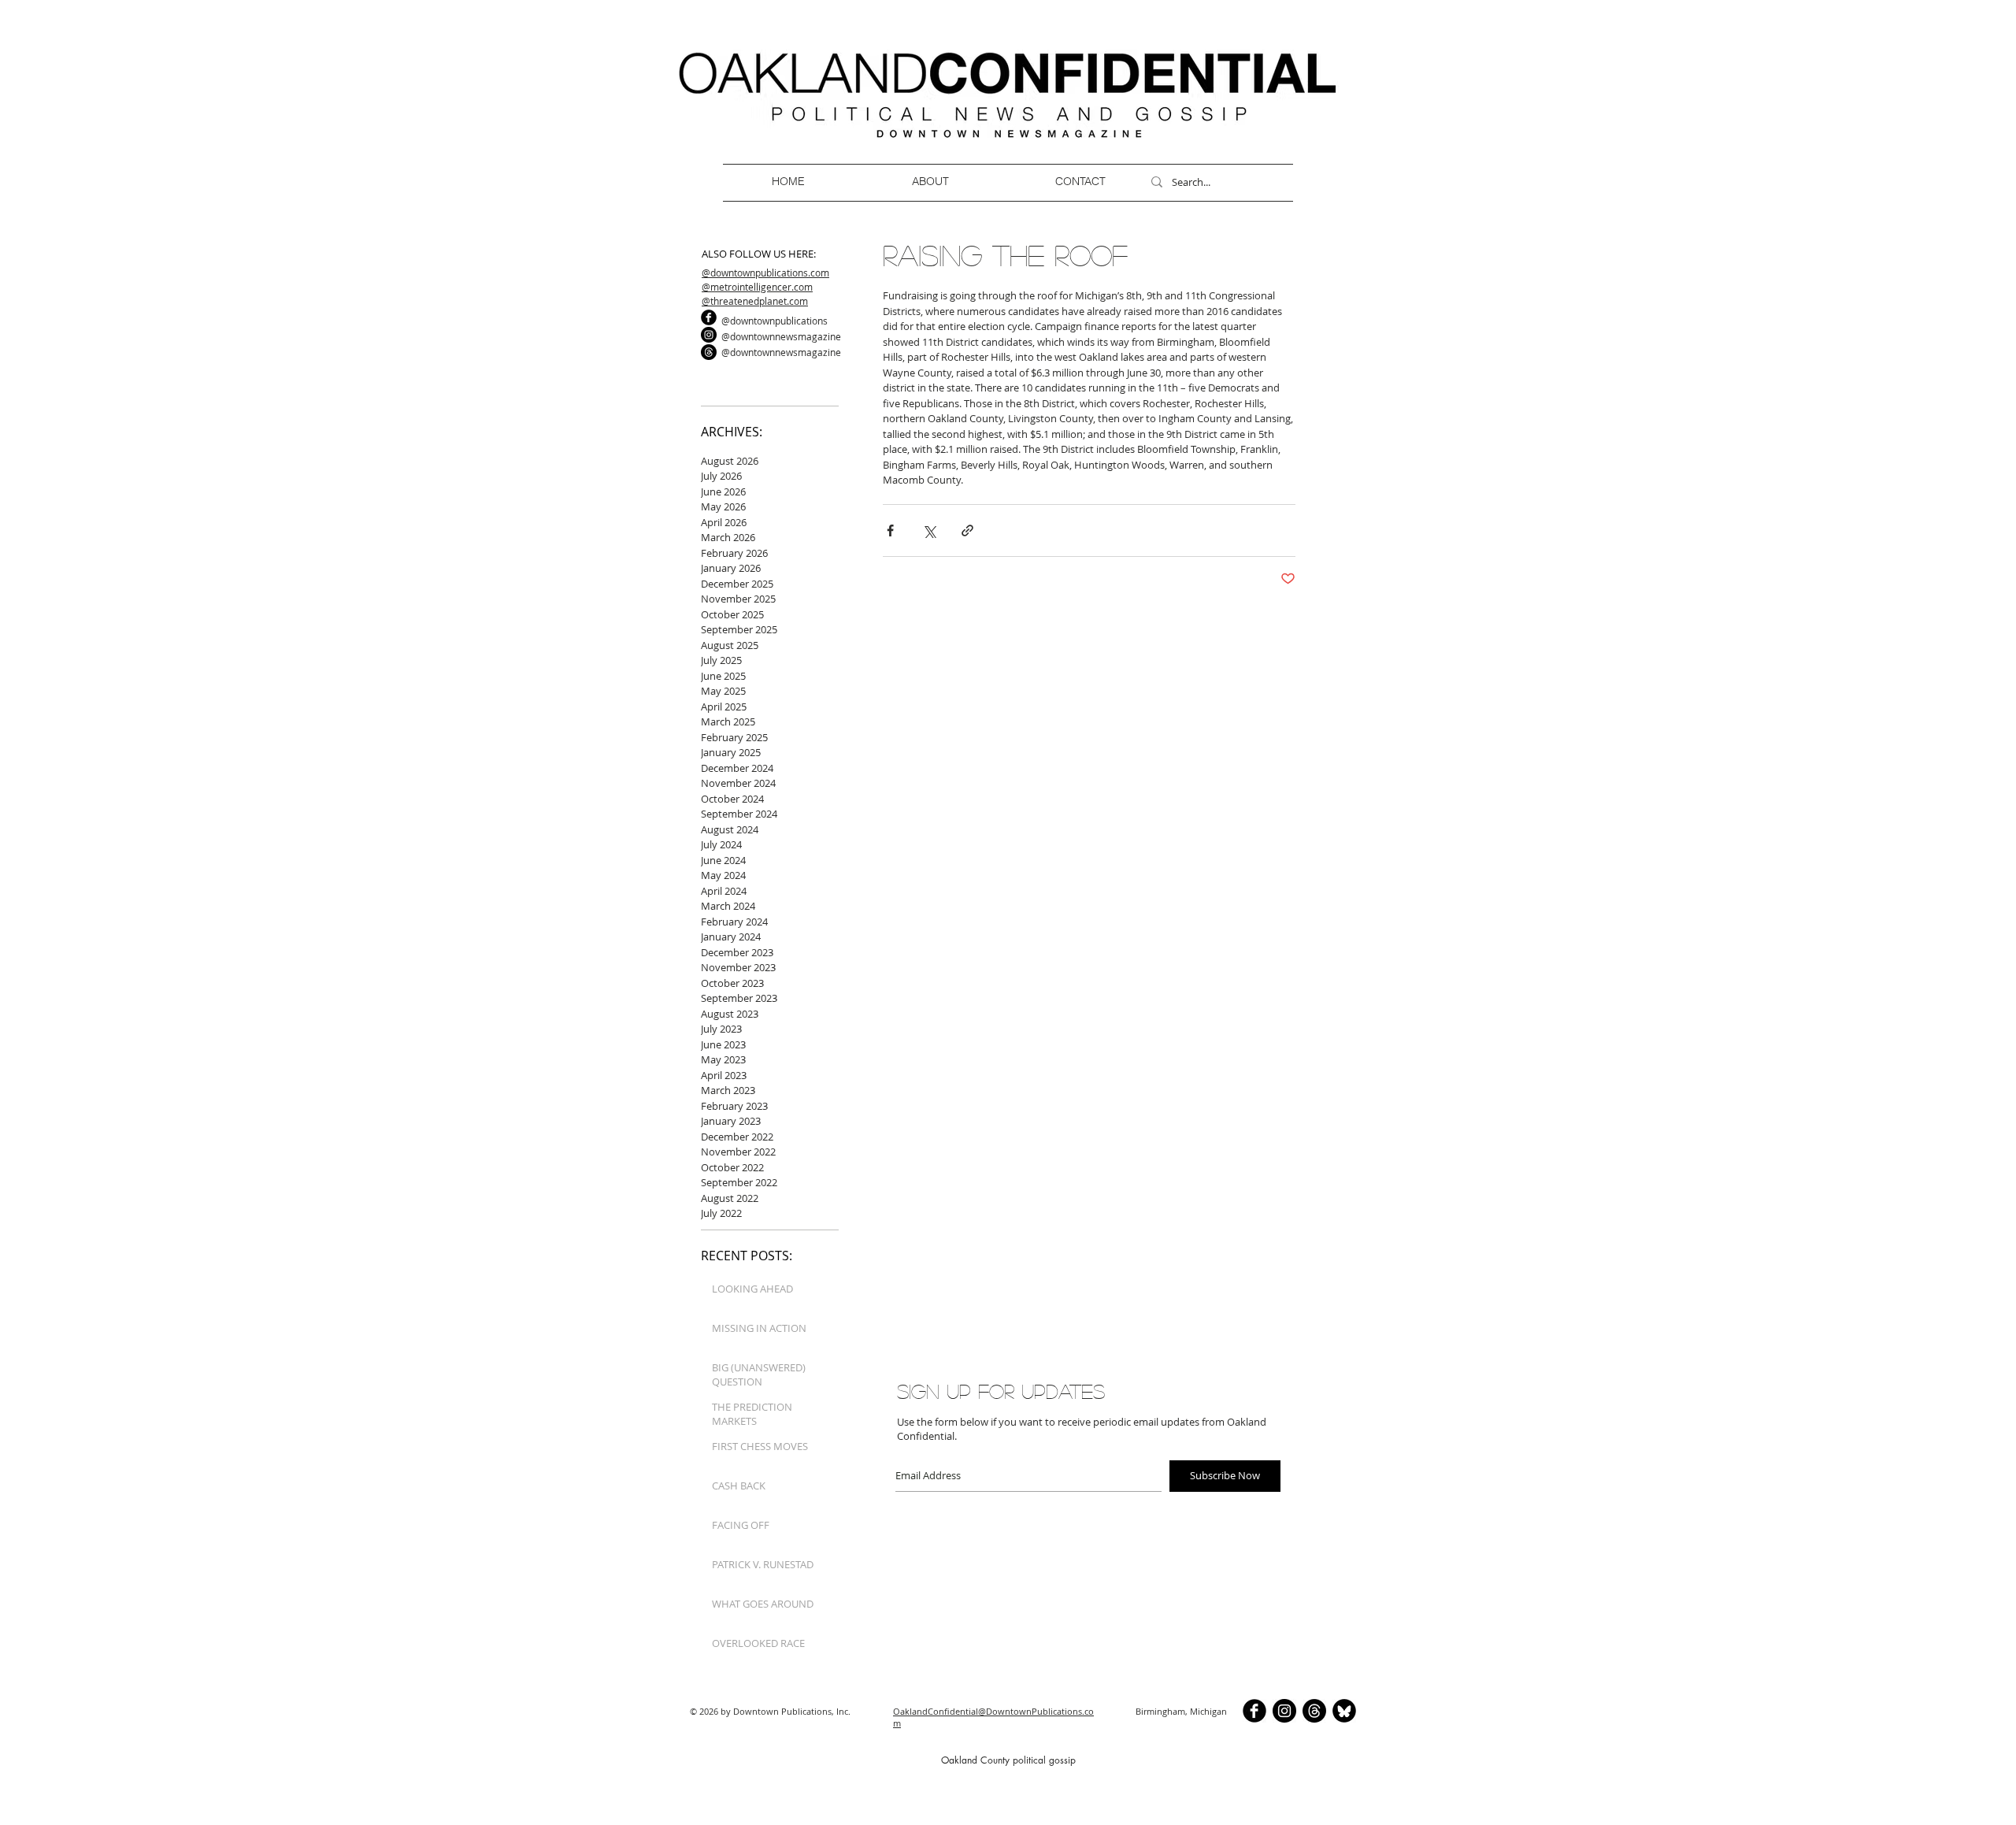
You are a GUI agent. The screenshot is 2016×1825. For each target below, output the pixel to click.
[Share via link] (967, 530)
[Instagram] (709, 335)
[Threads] (709, 352)
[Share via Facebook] (890, 530)
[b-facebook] (709, 317)
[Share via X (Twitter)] (929, 530)
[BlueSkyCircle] (1344, 1711)
